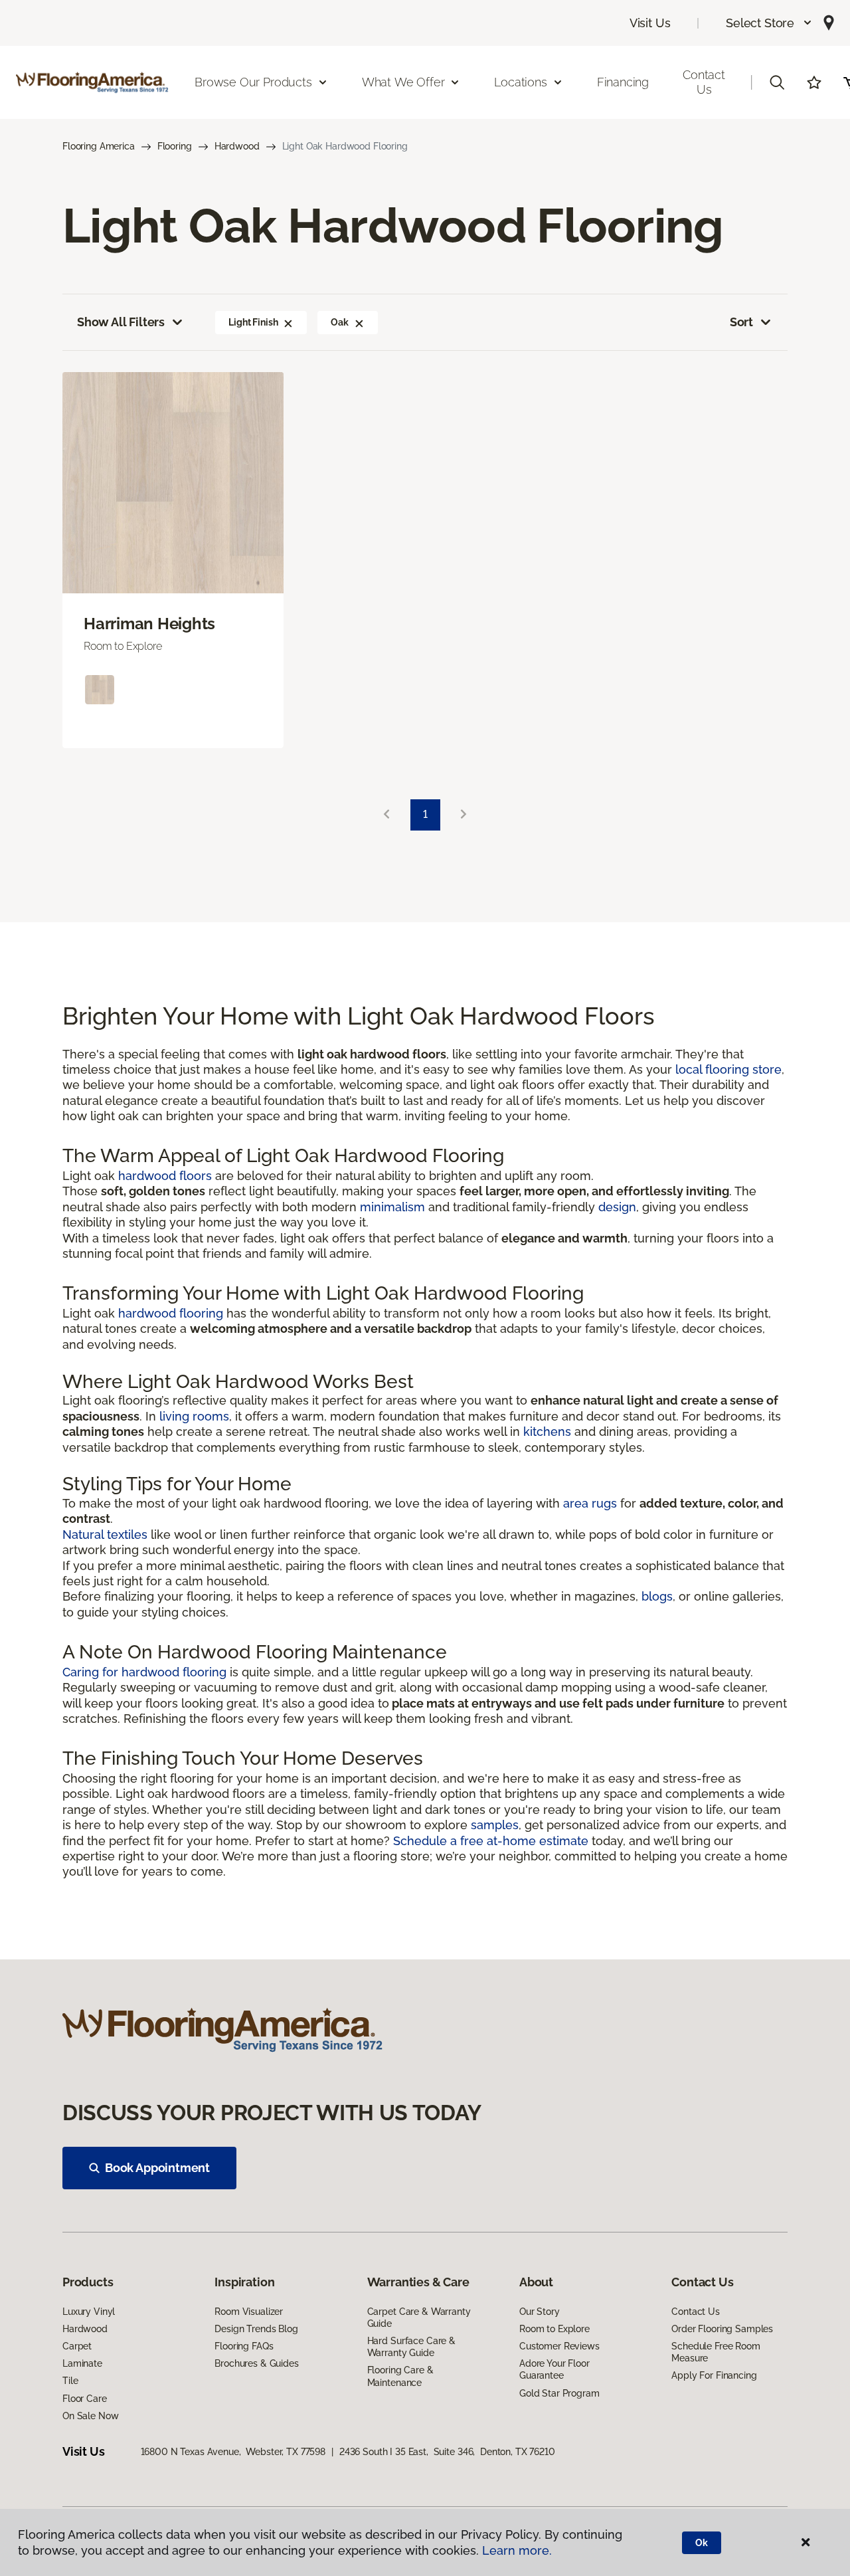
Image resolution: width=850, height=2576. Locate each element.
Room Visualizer (249, 2312)
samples (495, 1825)
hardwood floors (165, 1176)
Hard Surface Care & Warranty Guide (411, 2347)
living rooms (194, 1416)
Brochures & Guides (256, 2363)
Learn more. (517, 2550)
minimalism (392, 1207)
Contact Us (704, 82)
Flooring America (99, 146)
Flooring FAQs (244, 2346)
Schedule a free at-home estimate (491, 1841)
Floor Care (85, 2399)
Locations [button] (520, 82)
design (617, 1207)
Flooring (175, 146)
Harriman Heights (149, 624)
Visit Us (650, 23)
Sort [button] (741, 322)
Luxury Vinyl (89, 2312)
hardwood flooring (171, 1313)
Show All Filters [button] (121, 322)
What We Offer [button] (403, 82)
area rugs (590, 1503)
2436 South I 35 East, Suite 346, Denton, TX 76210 (447, 2452)
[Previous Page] (386, 815)
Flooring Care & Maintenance (400, 2376)
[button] (769, 23)
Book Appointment (157, 2168)
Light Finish (253, 322)
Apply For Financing (714, 2375)
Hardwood (237, 146)
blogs (657, 1596)
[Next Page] (464, 815)
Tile (70, 2381)
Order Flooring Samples (722, 2329)
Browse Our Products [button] (253, 82)
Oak (340, 322)
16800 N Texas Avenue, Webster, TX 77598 (233, 2452)
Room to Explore (554, 2329)
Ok (702, 2543)
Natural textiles (105, 1535)
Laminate (82, 2363)
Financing (623, 82)
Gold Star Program (559, 2393)
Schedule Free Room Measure (716, 2352)
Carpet (77, 2346)
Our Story (540, 2312)
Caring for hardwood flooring (144, 1672)
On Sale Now (90, 2416)
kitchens (547, 1432)
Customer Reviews (559, 2346)
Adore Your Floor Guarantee (554, 2369)
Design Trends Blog (256, 2329)
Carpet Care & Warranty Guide (419, 2318)
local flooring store (728, 1069)
